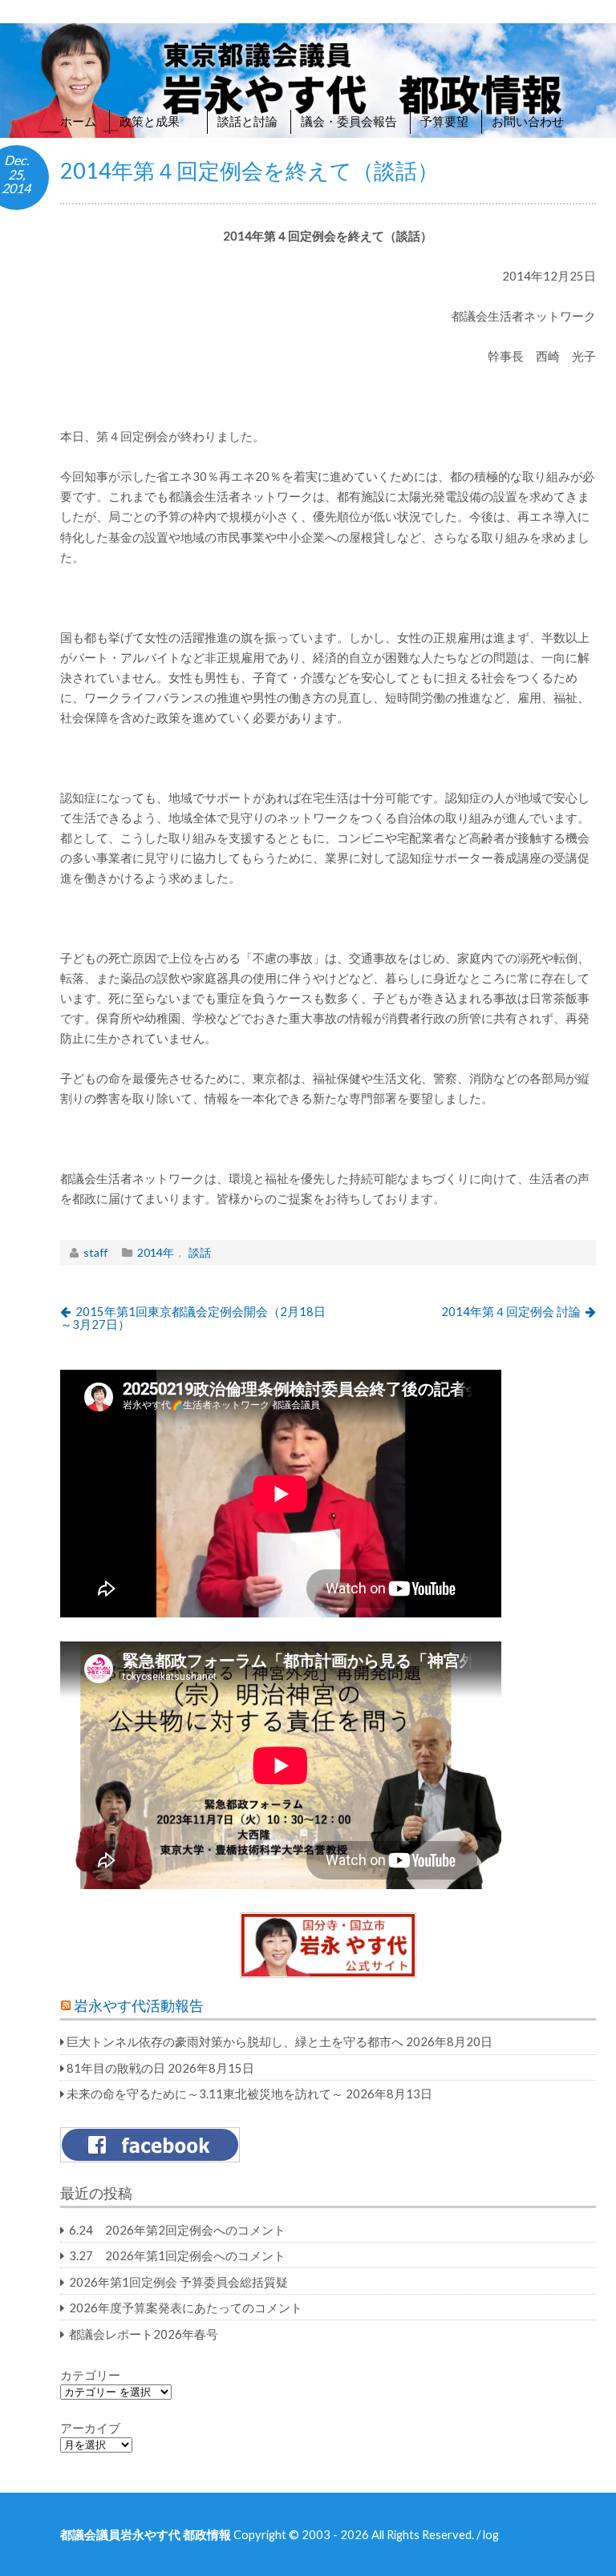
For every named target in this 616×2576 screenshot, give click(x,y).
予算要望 (444, 121)
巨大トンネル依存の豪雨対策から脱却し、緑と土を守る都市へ (235, 2041)
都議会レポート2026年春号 (144, 2334)
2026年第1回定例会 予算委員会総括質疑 (178, 2282)
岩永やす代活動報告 (139, 2006)
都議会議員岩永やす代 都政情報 (146, 2534)
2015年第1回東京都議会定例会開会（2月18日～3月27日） (193, 1318)
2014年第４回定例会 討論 (511, 1311)
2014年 (156, 1252)
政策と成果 (157, 121)
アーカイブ (90, 2428)
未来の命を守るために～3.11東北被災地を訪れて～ (205, 2094)
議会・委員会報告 (349, 121)
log (491, 2534)
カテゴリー (90, 2375)
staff (95, 1252)
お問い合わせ (528, 121)
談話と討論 (247, 121)
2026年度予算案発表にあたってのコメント (186, 2307)
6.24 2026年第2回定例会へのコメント (177, 2230)
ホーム (78, 121)
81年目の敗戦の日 (116, 2068)
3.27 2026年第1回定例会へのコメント (177, 2255)
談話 (200, 1252)
